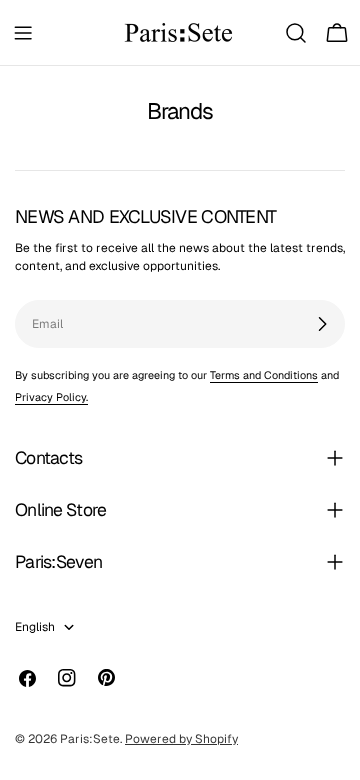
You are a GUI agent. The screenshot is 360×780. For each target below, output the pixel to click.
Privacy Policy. (51, 397)
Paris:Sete (90, 739)
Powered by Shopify (181, 739)
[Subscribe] (322, 324)
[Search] (296, 33)
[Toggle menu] (23, 33)
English (35, 627)
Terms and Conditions (264, 375)
